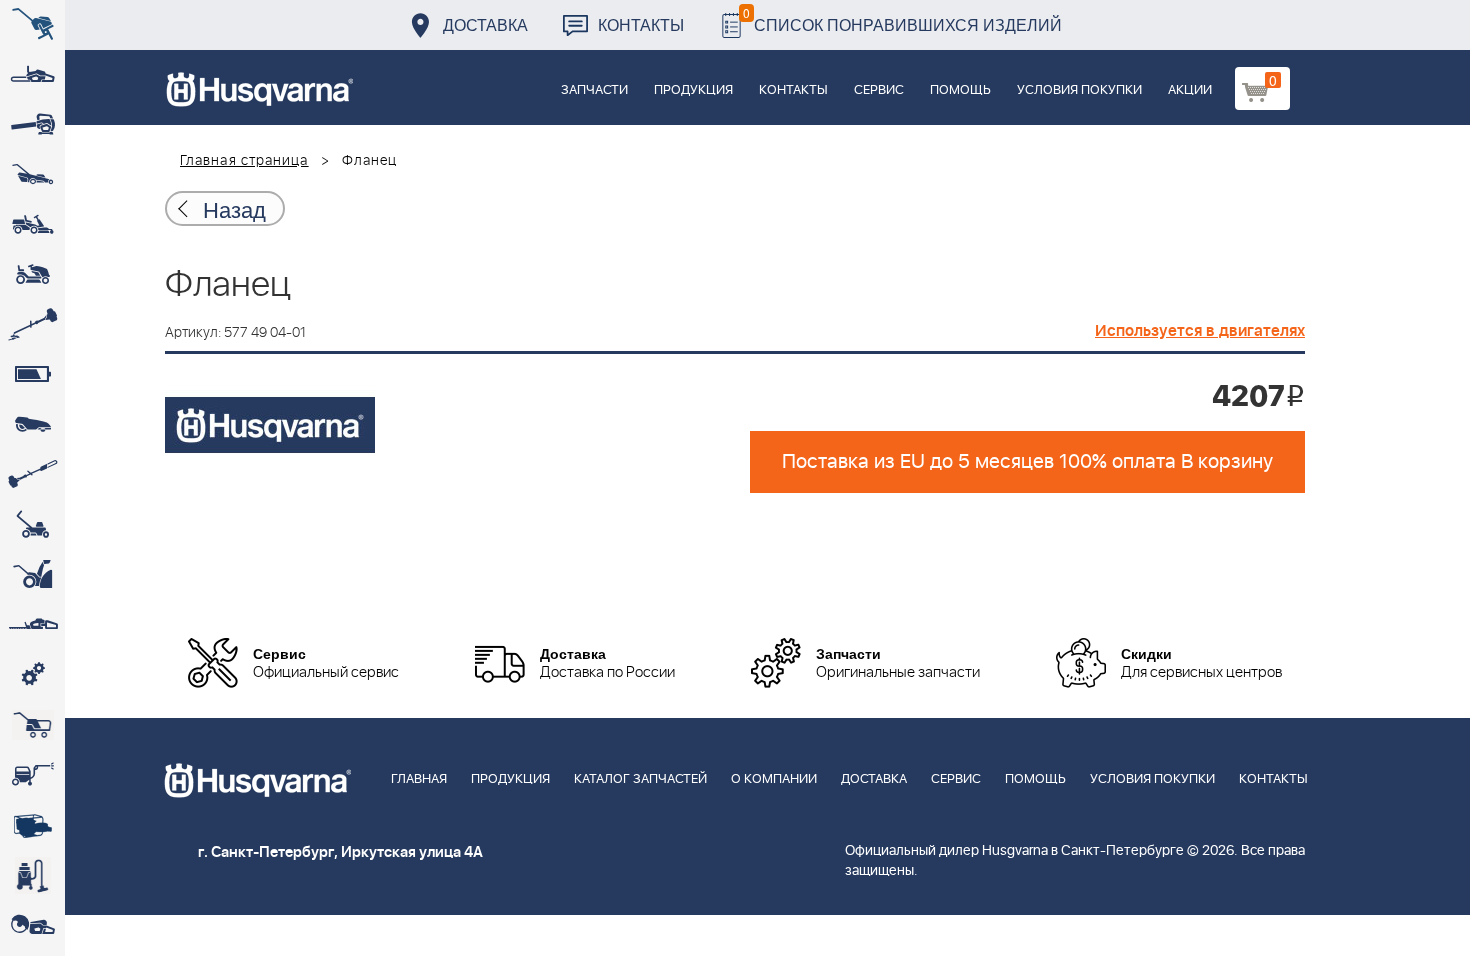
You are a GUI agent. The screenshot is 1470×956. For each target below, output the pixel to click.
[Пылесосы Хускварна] (32, 875)
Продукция (693, 90)
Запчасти (594, 90)
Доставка (485, 24)
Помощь (960, 90)
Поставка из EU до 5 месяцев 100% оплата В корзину (1027, 462)
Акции (1190, 90)
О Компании (774, 779)
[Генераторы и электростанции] (32, 725)
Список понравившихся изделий (902, 19)
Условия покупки (1079, 90)
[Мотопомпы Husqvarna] (32, 825)
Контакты (641, 24)
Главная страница (244, 161)
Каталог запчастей (640, 779)
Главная (419, 779)
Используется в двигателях (1200, 331)
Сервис (879, 90)
